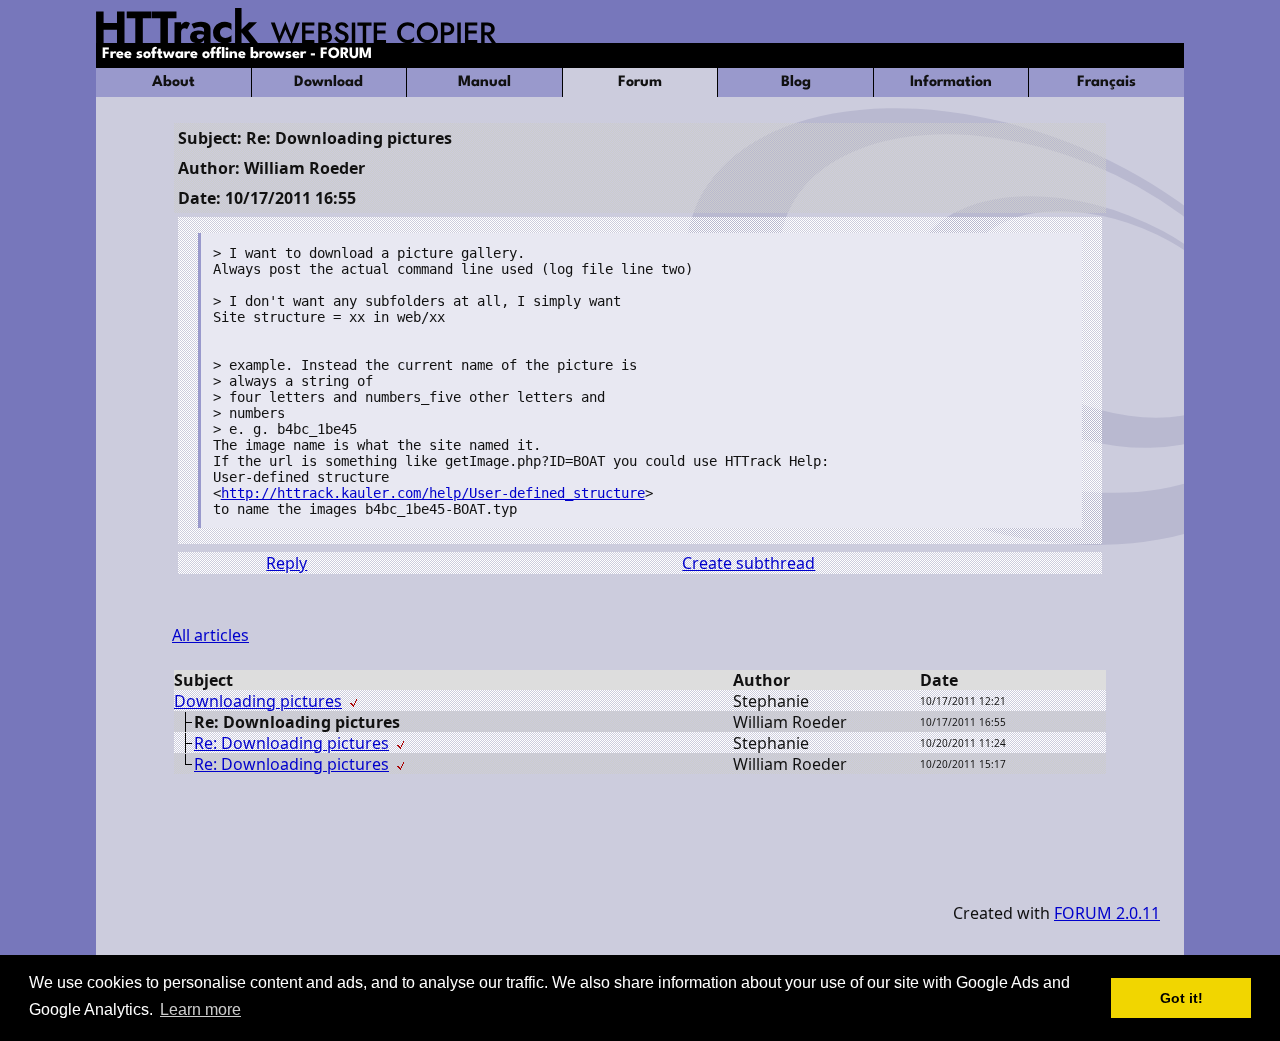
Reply (286, 563)
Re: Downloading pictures (291, 743)
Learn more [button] (200, 1009)
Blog (796, 82)
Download (328, 82)
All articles (210, 635)
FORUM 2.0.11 (1107, 913)
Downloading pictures (258, 701)
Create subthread (748, 563)
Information (951, 82)
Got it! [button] (1181, 998)
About (173, 82)
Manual (484, 82)
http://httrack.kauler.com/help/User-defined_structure (433, 493)
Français (1106, 82)
